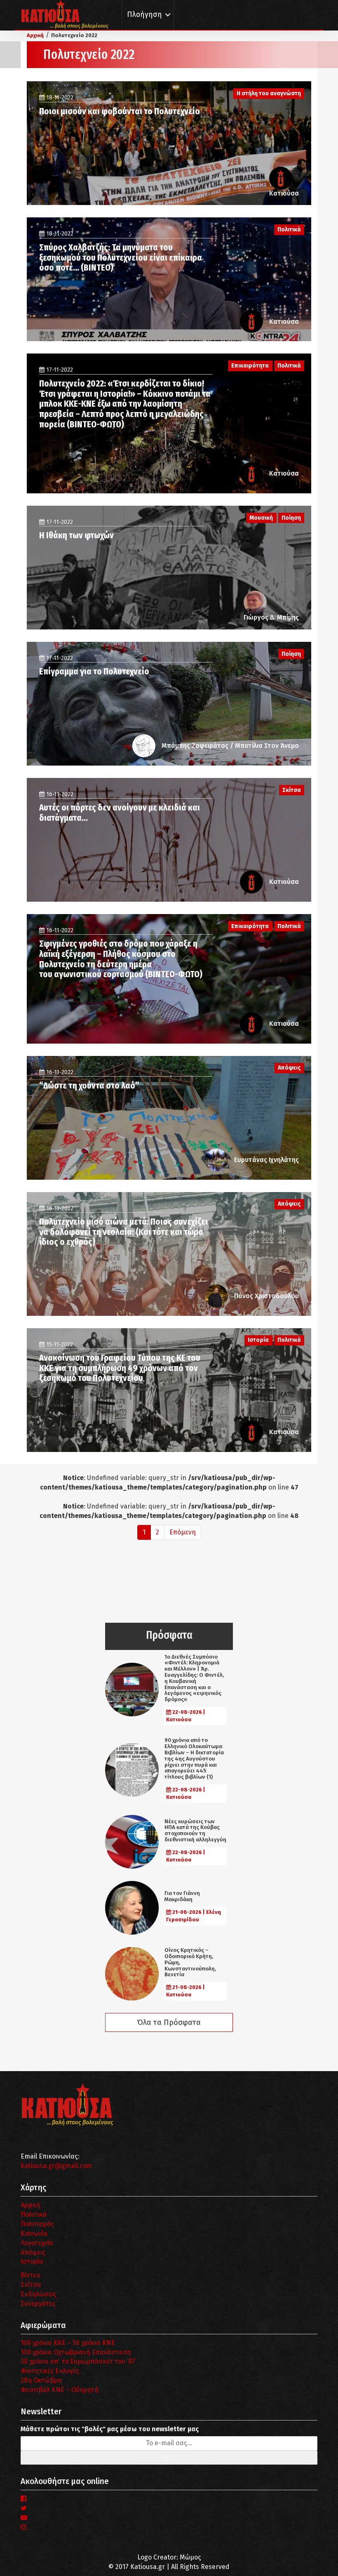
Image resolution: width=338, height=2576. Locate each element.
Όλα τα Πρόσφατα (169, 2022)
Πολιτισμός (37, 2224)
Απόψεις (33, 2252)
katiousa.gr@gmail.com (56, 2166)
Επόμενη (183, 1532)
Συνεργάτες (38, 2304)
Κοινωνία (34, 2233)
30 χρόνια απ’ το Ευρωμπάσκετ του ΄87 (78, 2361)
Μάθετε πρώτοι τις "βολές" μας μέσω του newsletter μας (110, 2429)
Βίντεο (30, 2275)
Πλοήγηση (144, 15)
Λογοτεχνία (37, 2243)
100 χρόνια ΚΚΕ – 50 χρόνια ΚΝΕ (68, 2343)
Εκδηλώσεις (39, 2294)
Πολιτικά (34, 2214)
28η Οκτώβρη (41, 2380)
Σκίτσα (31, 2285)
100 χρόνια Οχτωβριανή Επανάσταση (76, 2352)
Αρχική (31, 2205)
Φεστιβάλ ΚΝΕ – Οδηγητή (60, 2390)
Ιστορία (32, 2261)
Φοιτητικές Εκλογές (50, 2371)
